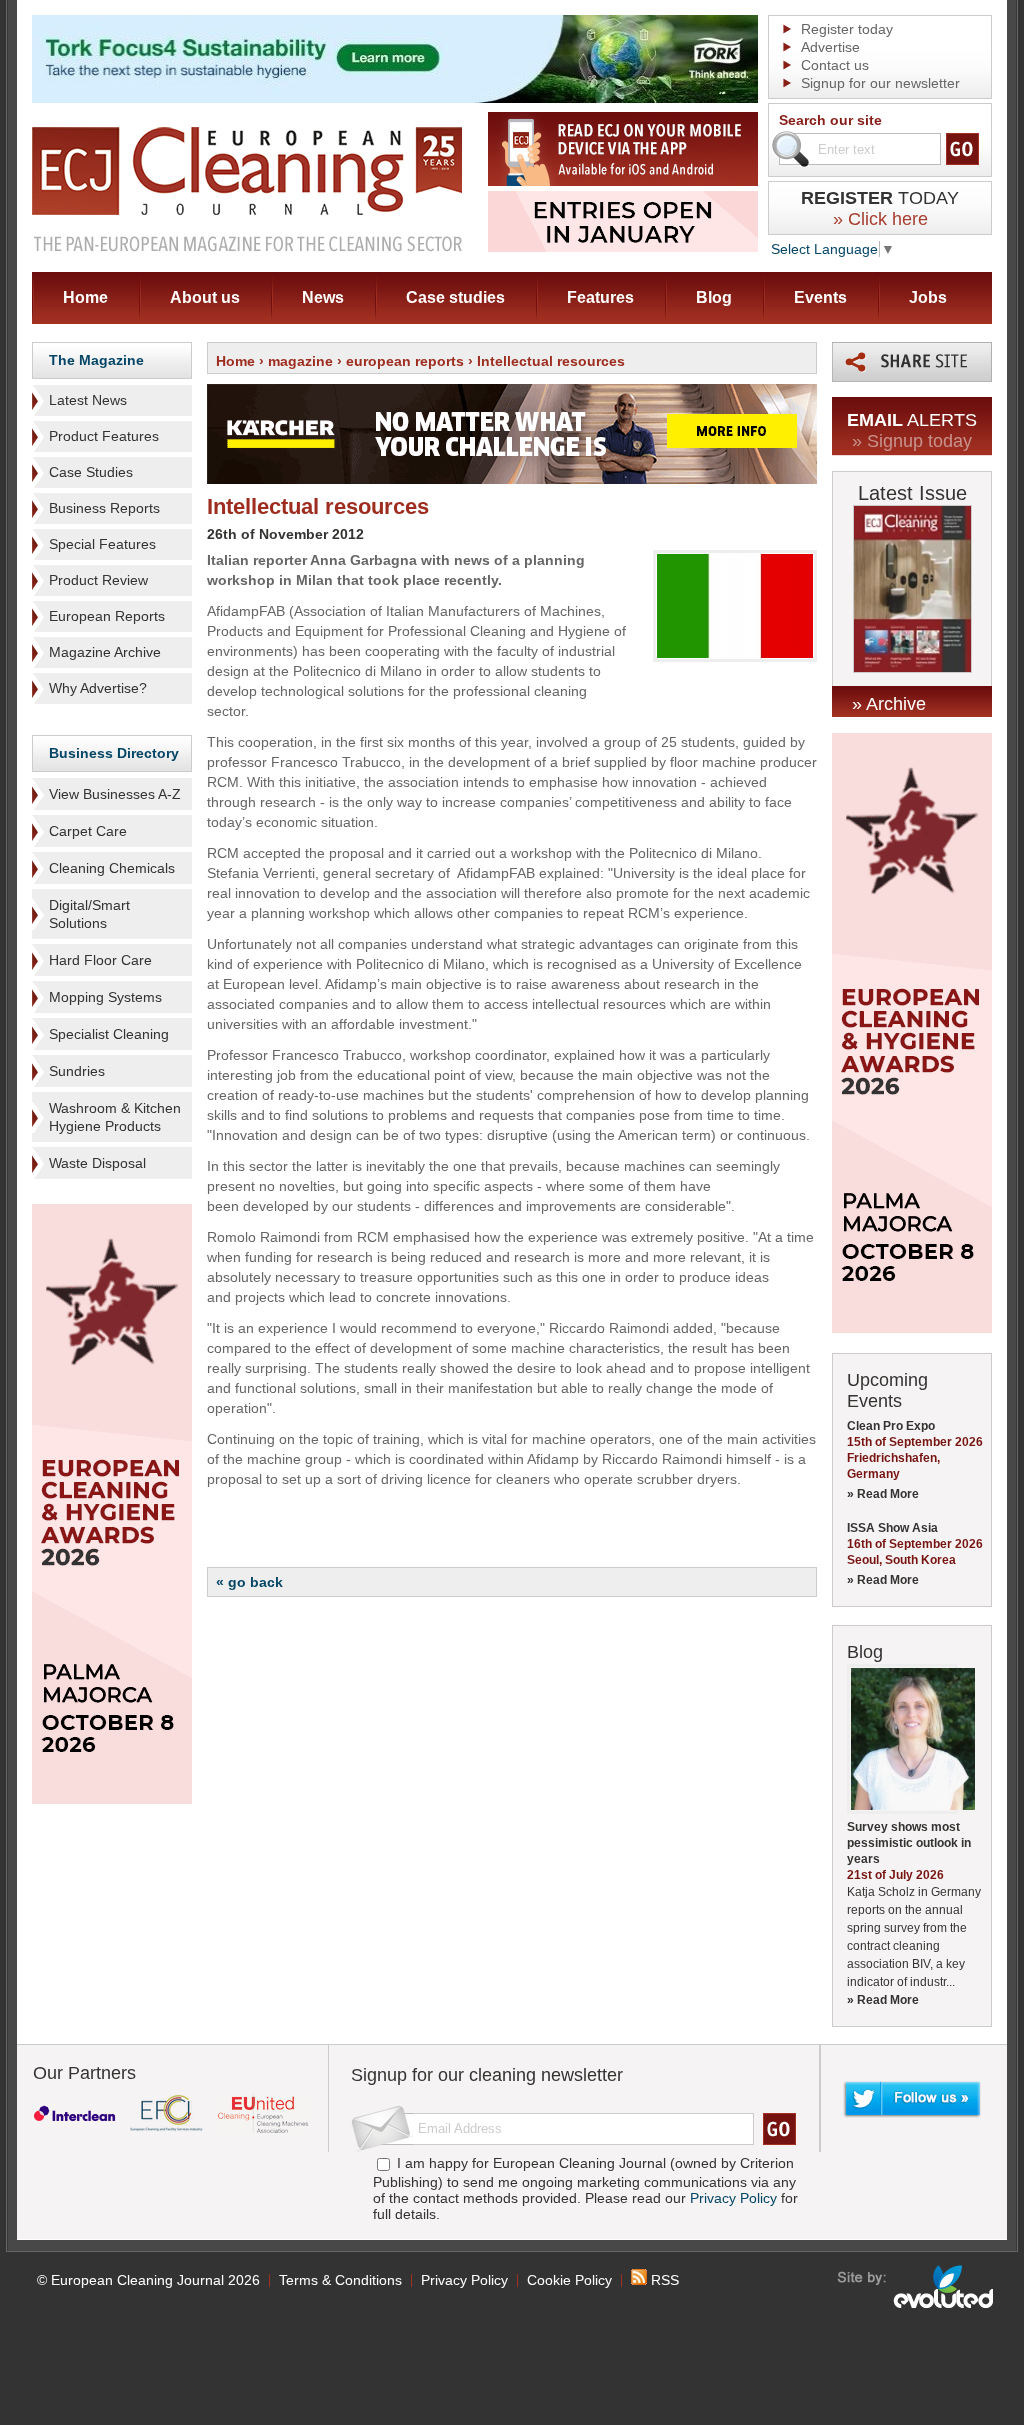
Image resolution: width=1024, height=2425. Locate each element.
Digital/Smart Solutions (89, 914)
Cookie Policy (569, 2280)
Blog (714, 297)
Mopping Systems (105, 997)
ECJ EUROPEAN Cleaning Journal (247, 188)
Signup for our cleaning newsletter (487, 2075)
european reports (405, 361)
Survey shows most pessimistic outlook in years (909, 1843)
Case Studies (91, 472)
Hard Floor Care (100, 960)
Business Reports (104, 508)
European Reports (107, 616)
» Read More (883, 1494)
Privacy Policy (733, 2198)
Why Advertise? (98, 688)
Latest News (88, 400)
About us (205, 297)
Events (820, 297)
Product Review (98, 580)
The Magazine (96, 360)
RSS (663, 2280)
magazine (300, 361)
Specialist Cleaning (109, 1034)
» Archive (889, 704)
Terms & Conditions (340, 2280)
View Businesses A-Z (115, 794)
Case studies (455, 297)
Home (85, 297)
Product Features (104, 436)
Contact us (835, 65)
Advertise (830, 47)
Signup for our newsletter (880, 83)
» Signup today (912, 441)
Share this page (912, 362)
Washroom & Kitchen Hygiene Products (115, 1117)
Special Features (102, 544)
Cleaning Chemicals (112, 868)
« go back (249, 1582)
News (323, 297)
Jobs (928, 297)
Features (600, 297)
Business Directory (114, 753)
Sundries (77, 1071)
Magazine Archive (105, 652)
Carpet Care (88, 831)
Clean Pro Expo (891, 1426)
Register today (847, 29)
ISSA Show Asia (892, 1528)
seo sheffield (916, 2287)
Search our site (830, 120)
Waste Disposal (97, 1163)
